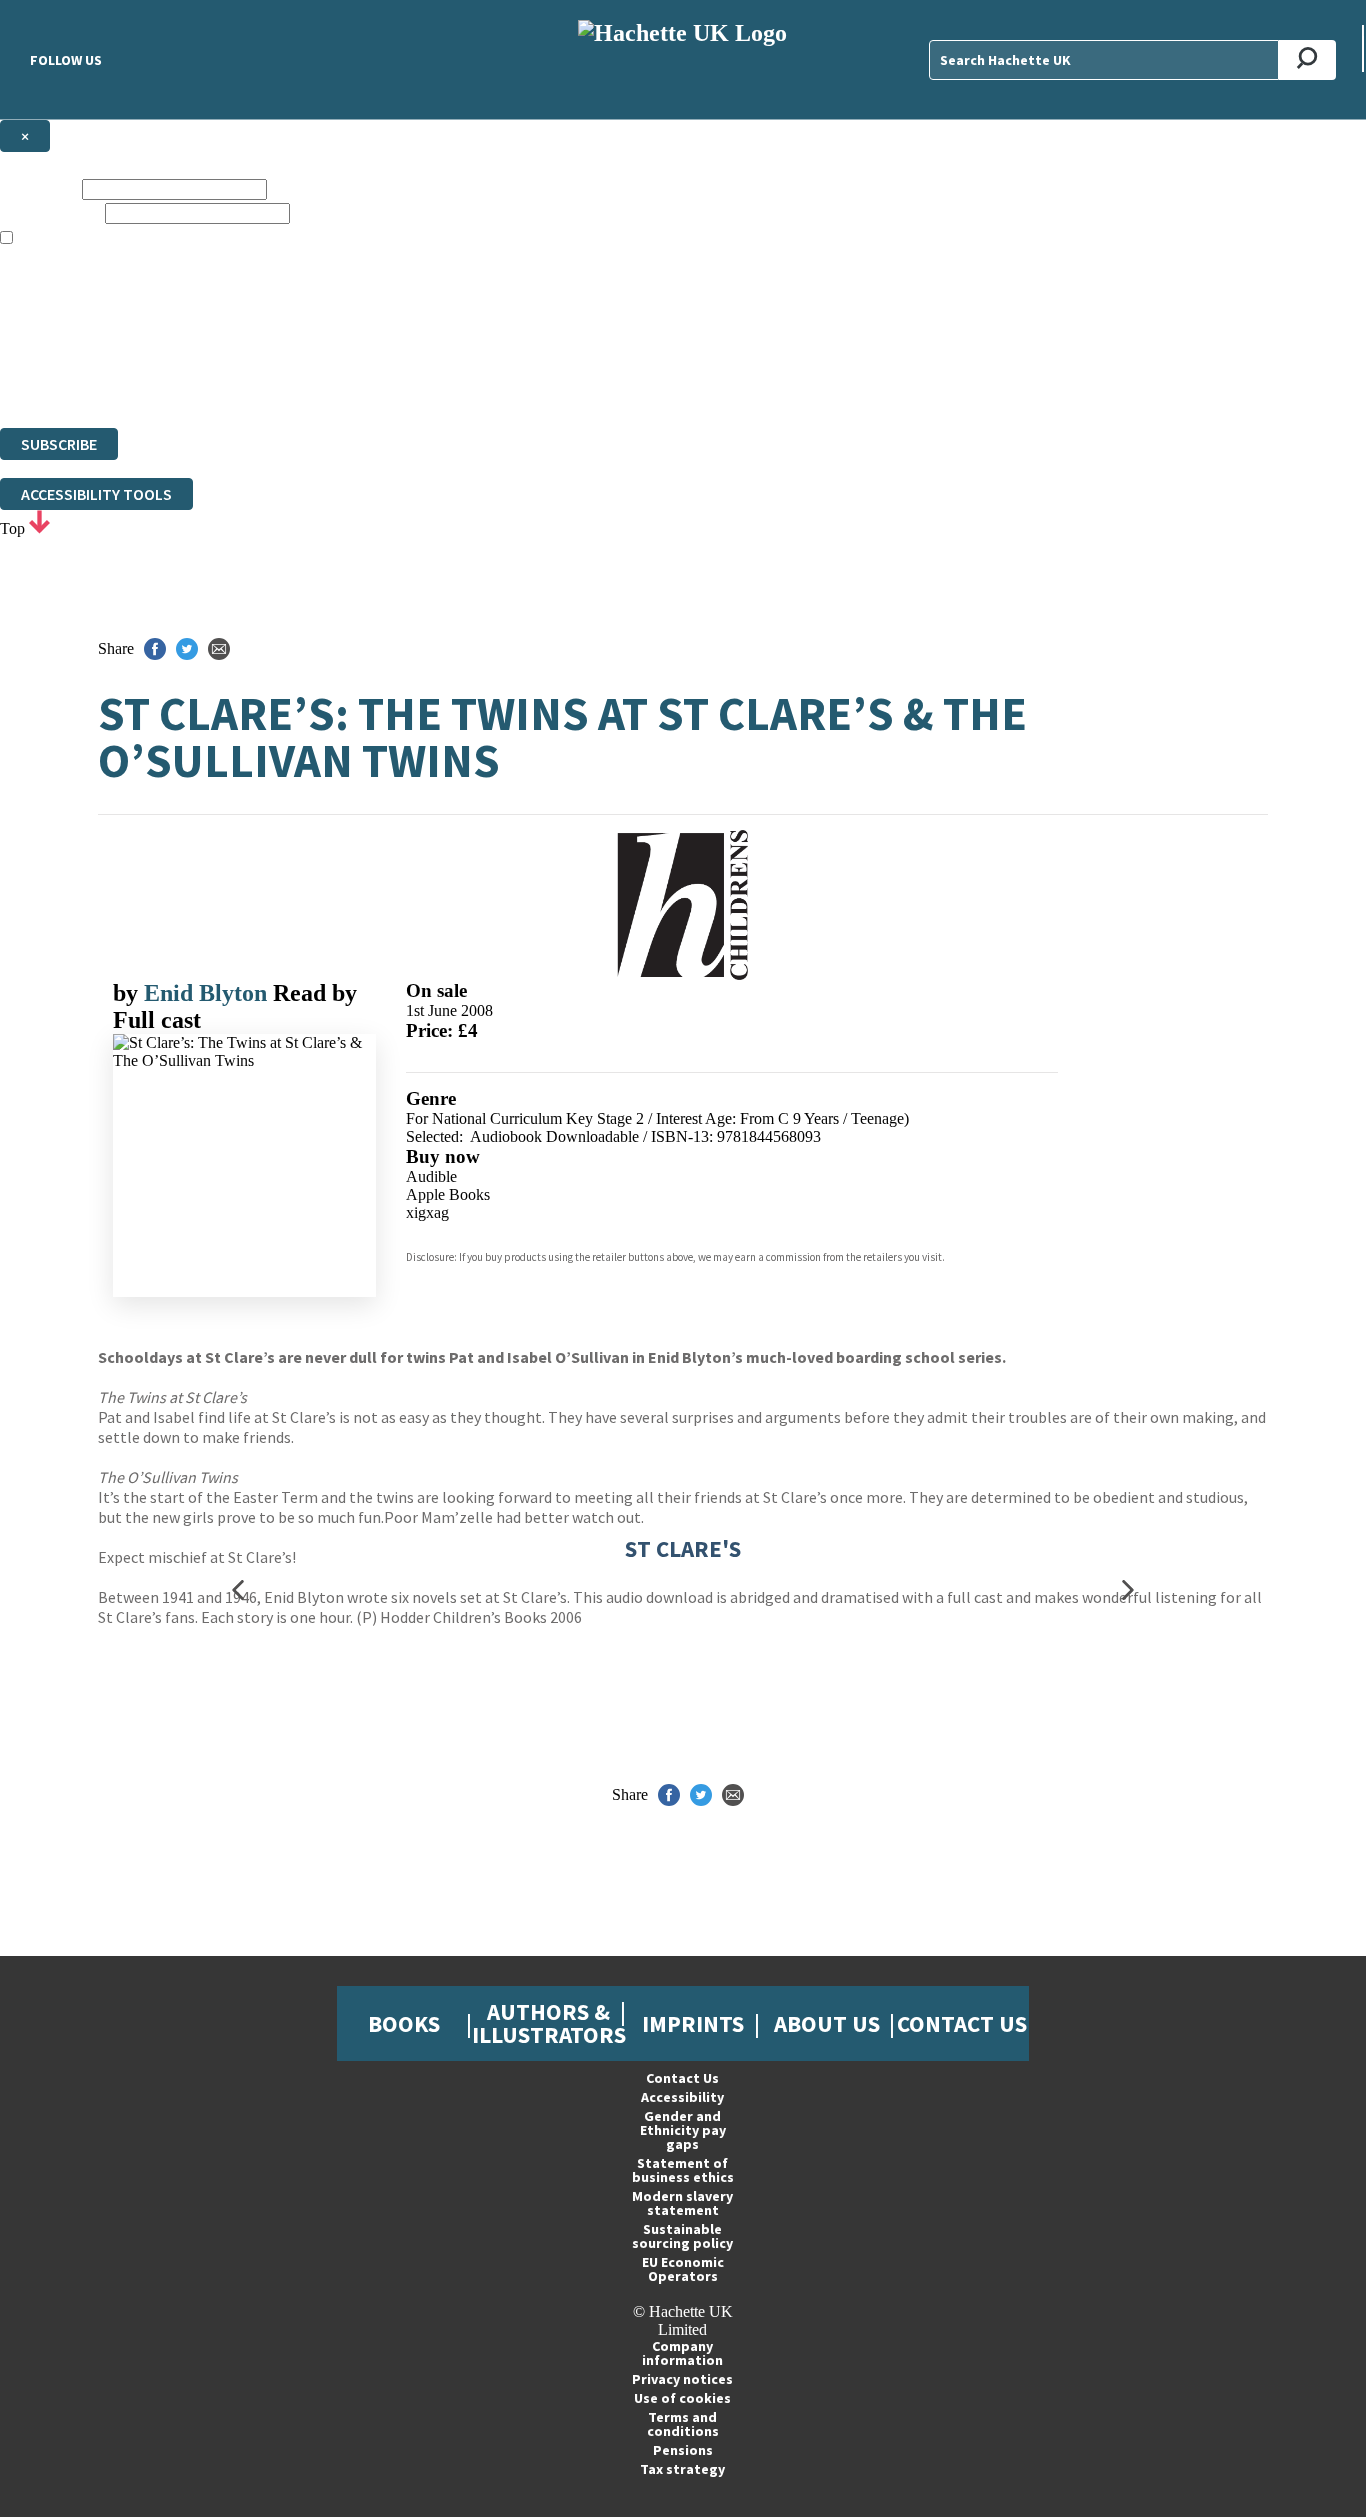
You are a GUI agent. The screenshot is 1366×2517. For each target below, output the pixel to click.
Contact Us (962, 2023)
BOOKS (404, 2023)
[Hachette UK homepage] (682, 59)
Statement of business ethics (683, 2170)
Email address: (50, 212)
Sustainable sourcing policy (682, 2236)
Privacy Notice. (394, 382)
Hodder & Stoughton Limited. (232, 346)
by (128, 993)
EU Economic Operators (683, 2269)
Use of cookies (682, 2398)
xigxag (427, 1212)
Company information (682, 2353)
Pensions (683, 2450)
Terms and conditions (683, 2424)
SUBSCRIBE (59, 444)
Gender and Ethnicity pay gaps (683, 2130)
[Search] (1307, 60)
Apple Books (448, 1194)
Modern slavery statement (682, 2203)
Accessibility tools (96, 494)
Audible (431, 1176)
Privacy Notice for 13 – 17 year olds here (726, 274)
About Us (827, 2023)
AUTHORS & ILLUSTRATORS (549, 2023)
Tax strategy (682, 2469)
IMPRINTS (693, 2023)
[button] (238, 1589)
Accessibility (682, 2097)
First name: (39, 188)
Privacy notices (682, 2379)
